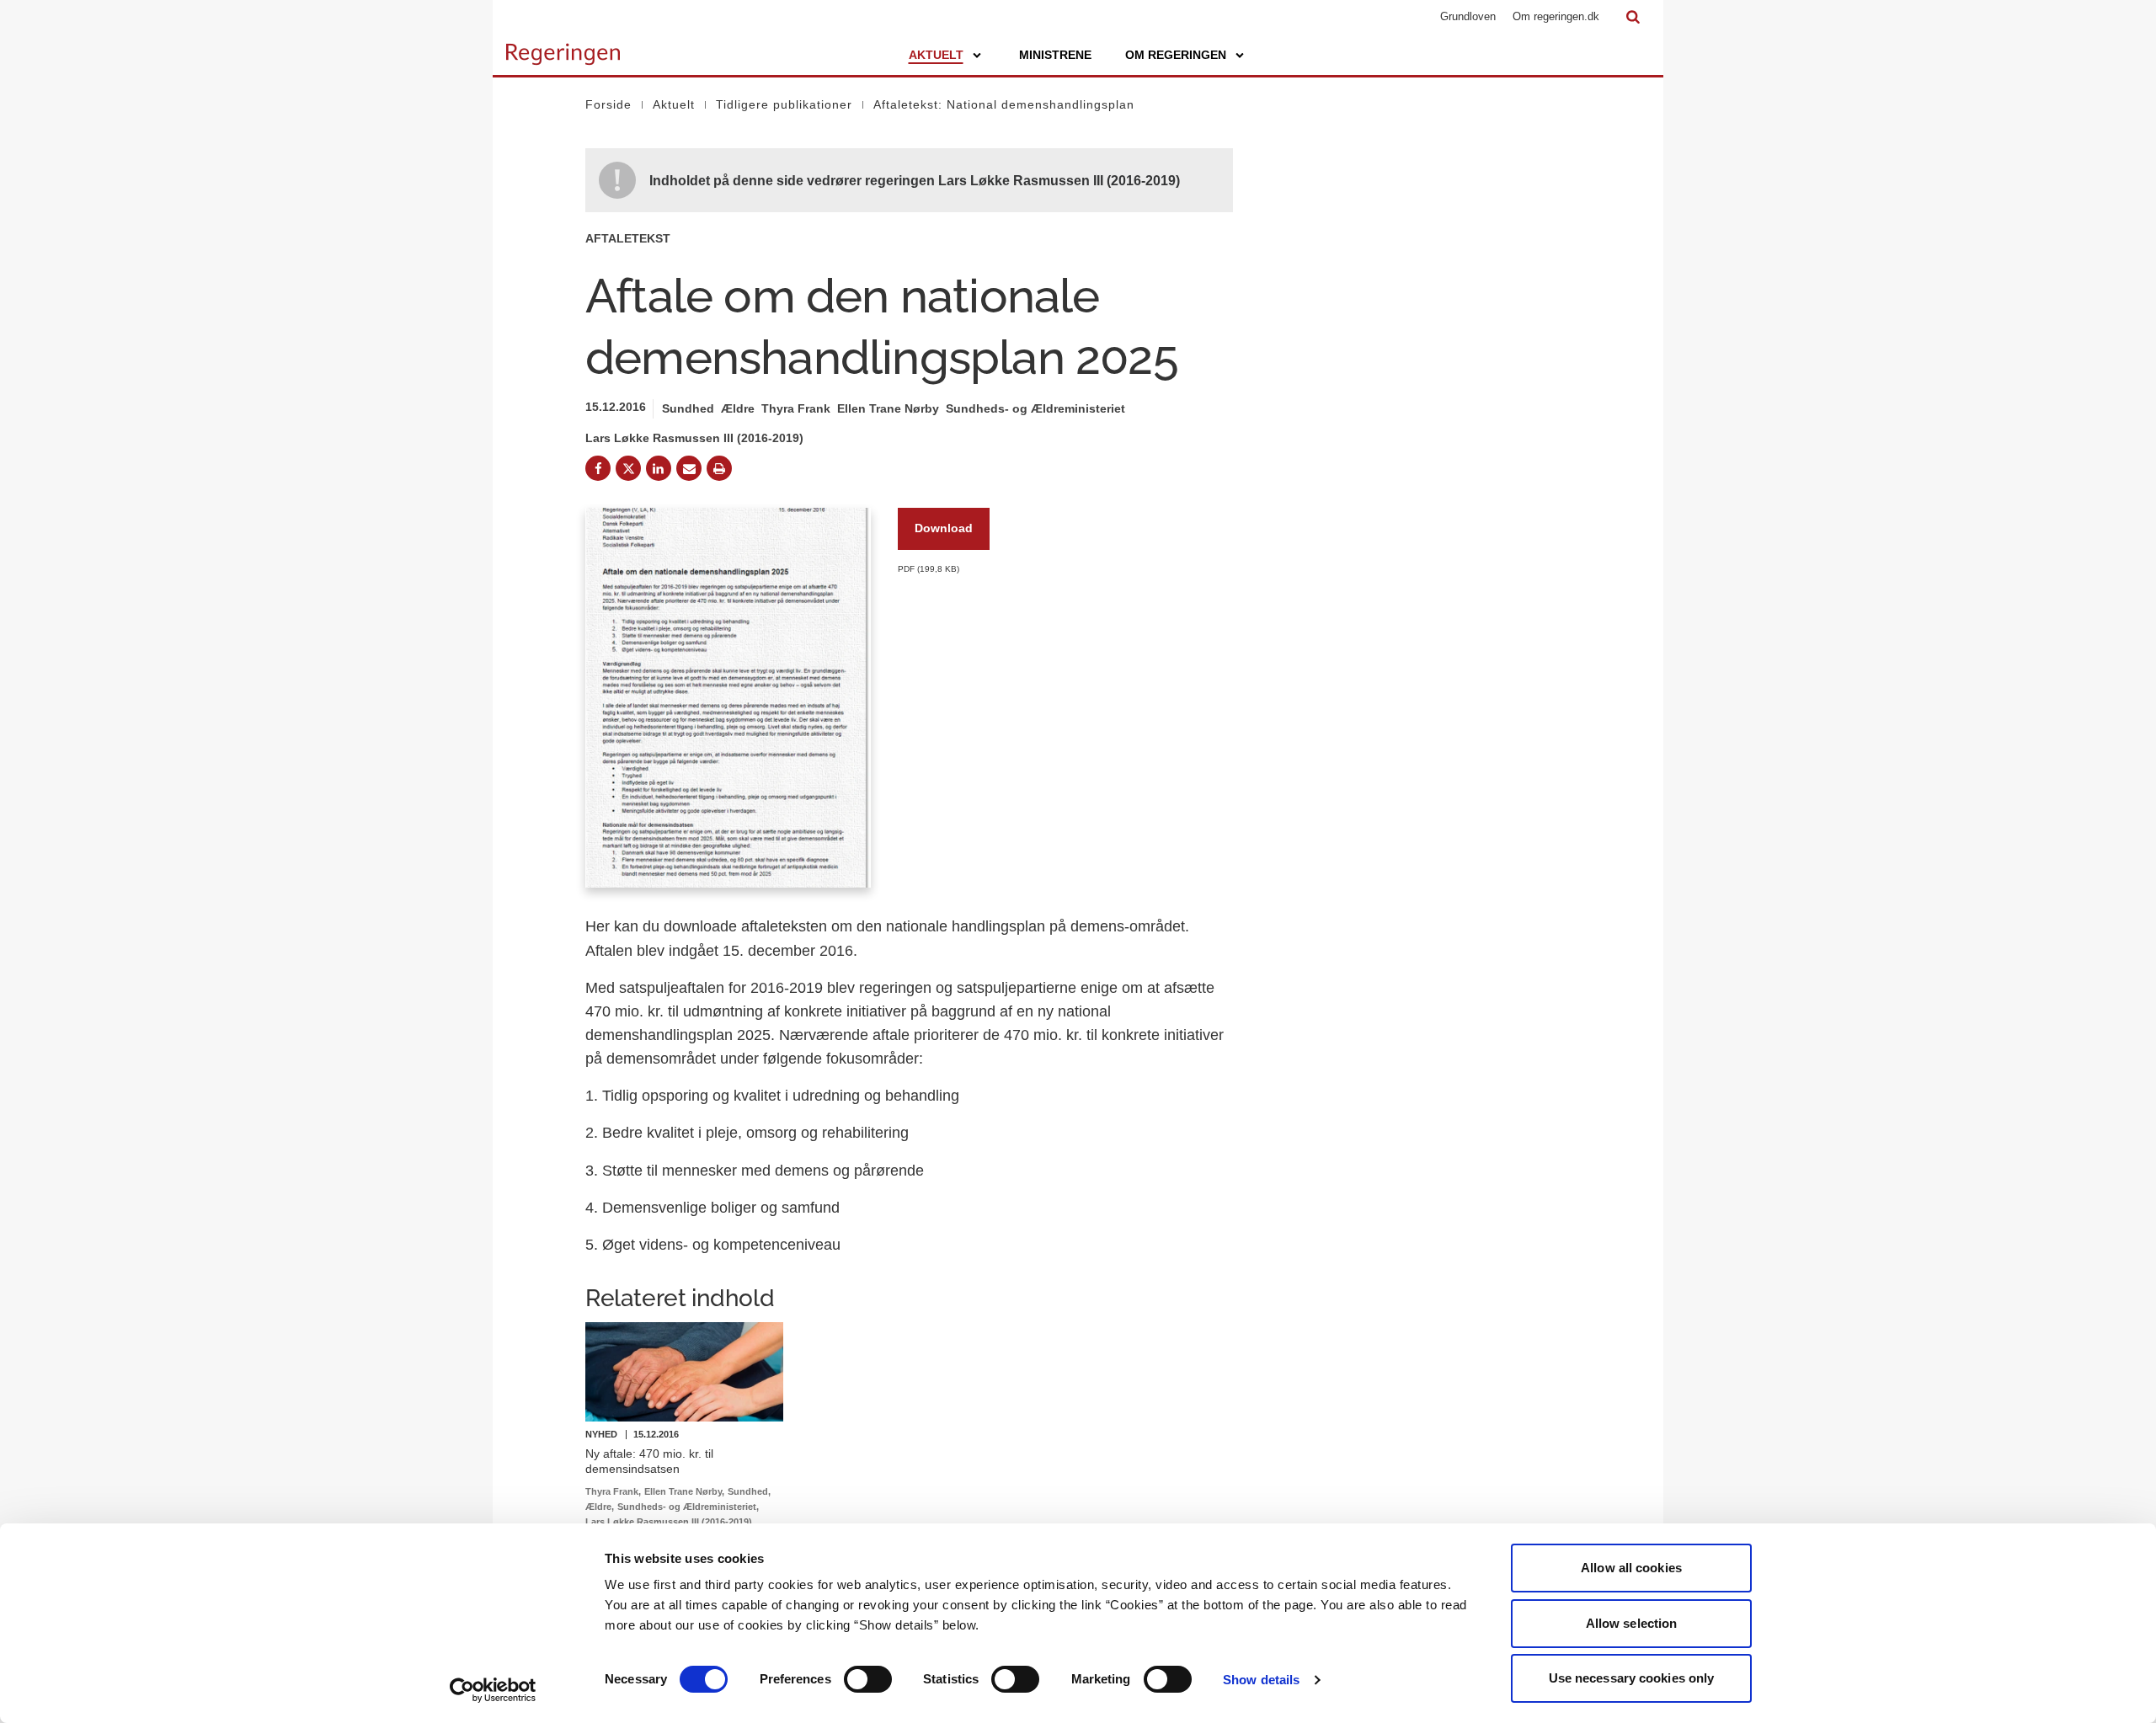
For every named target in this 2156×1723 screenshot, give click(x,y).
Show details (1261, 1680)
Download (944, 528)
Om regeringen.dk (1556, 16)
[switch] (868, 1679)
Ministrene (1055, 55)
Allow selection (1632, 1623)
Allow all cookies (1631, 1568)
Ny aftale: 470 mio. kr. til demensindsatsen (649, 1461)
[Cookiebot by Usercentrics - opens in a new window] (493, 1690)
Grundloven (1468, 16)
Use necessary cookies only (1632, 1678)
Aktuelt (936, 55)
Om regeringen (1176, 55)
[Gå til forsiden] (563, 46)
